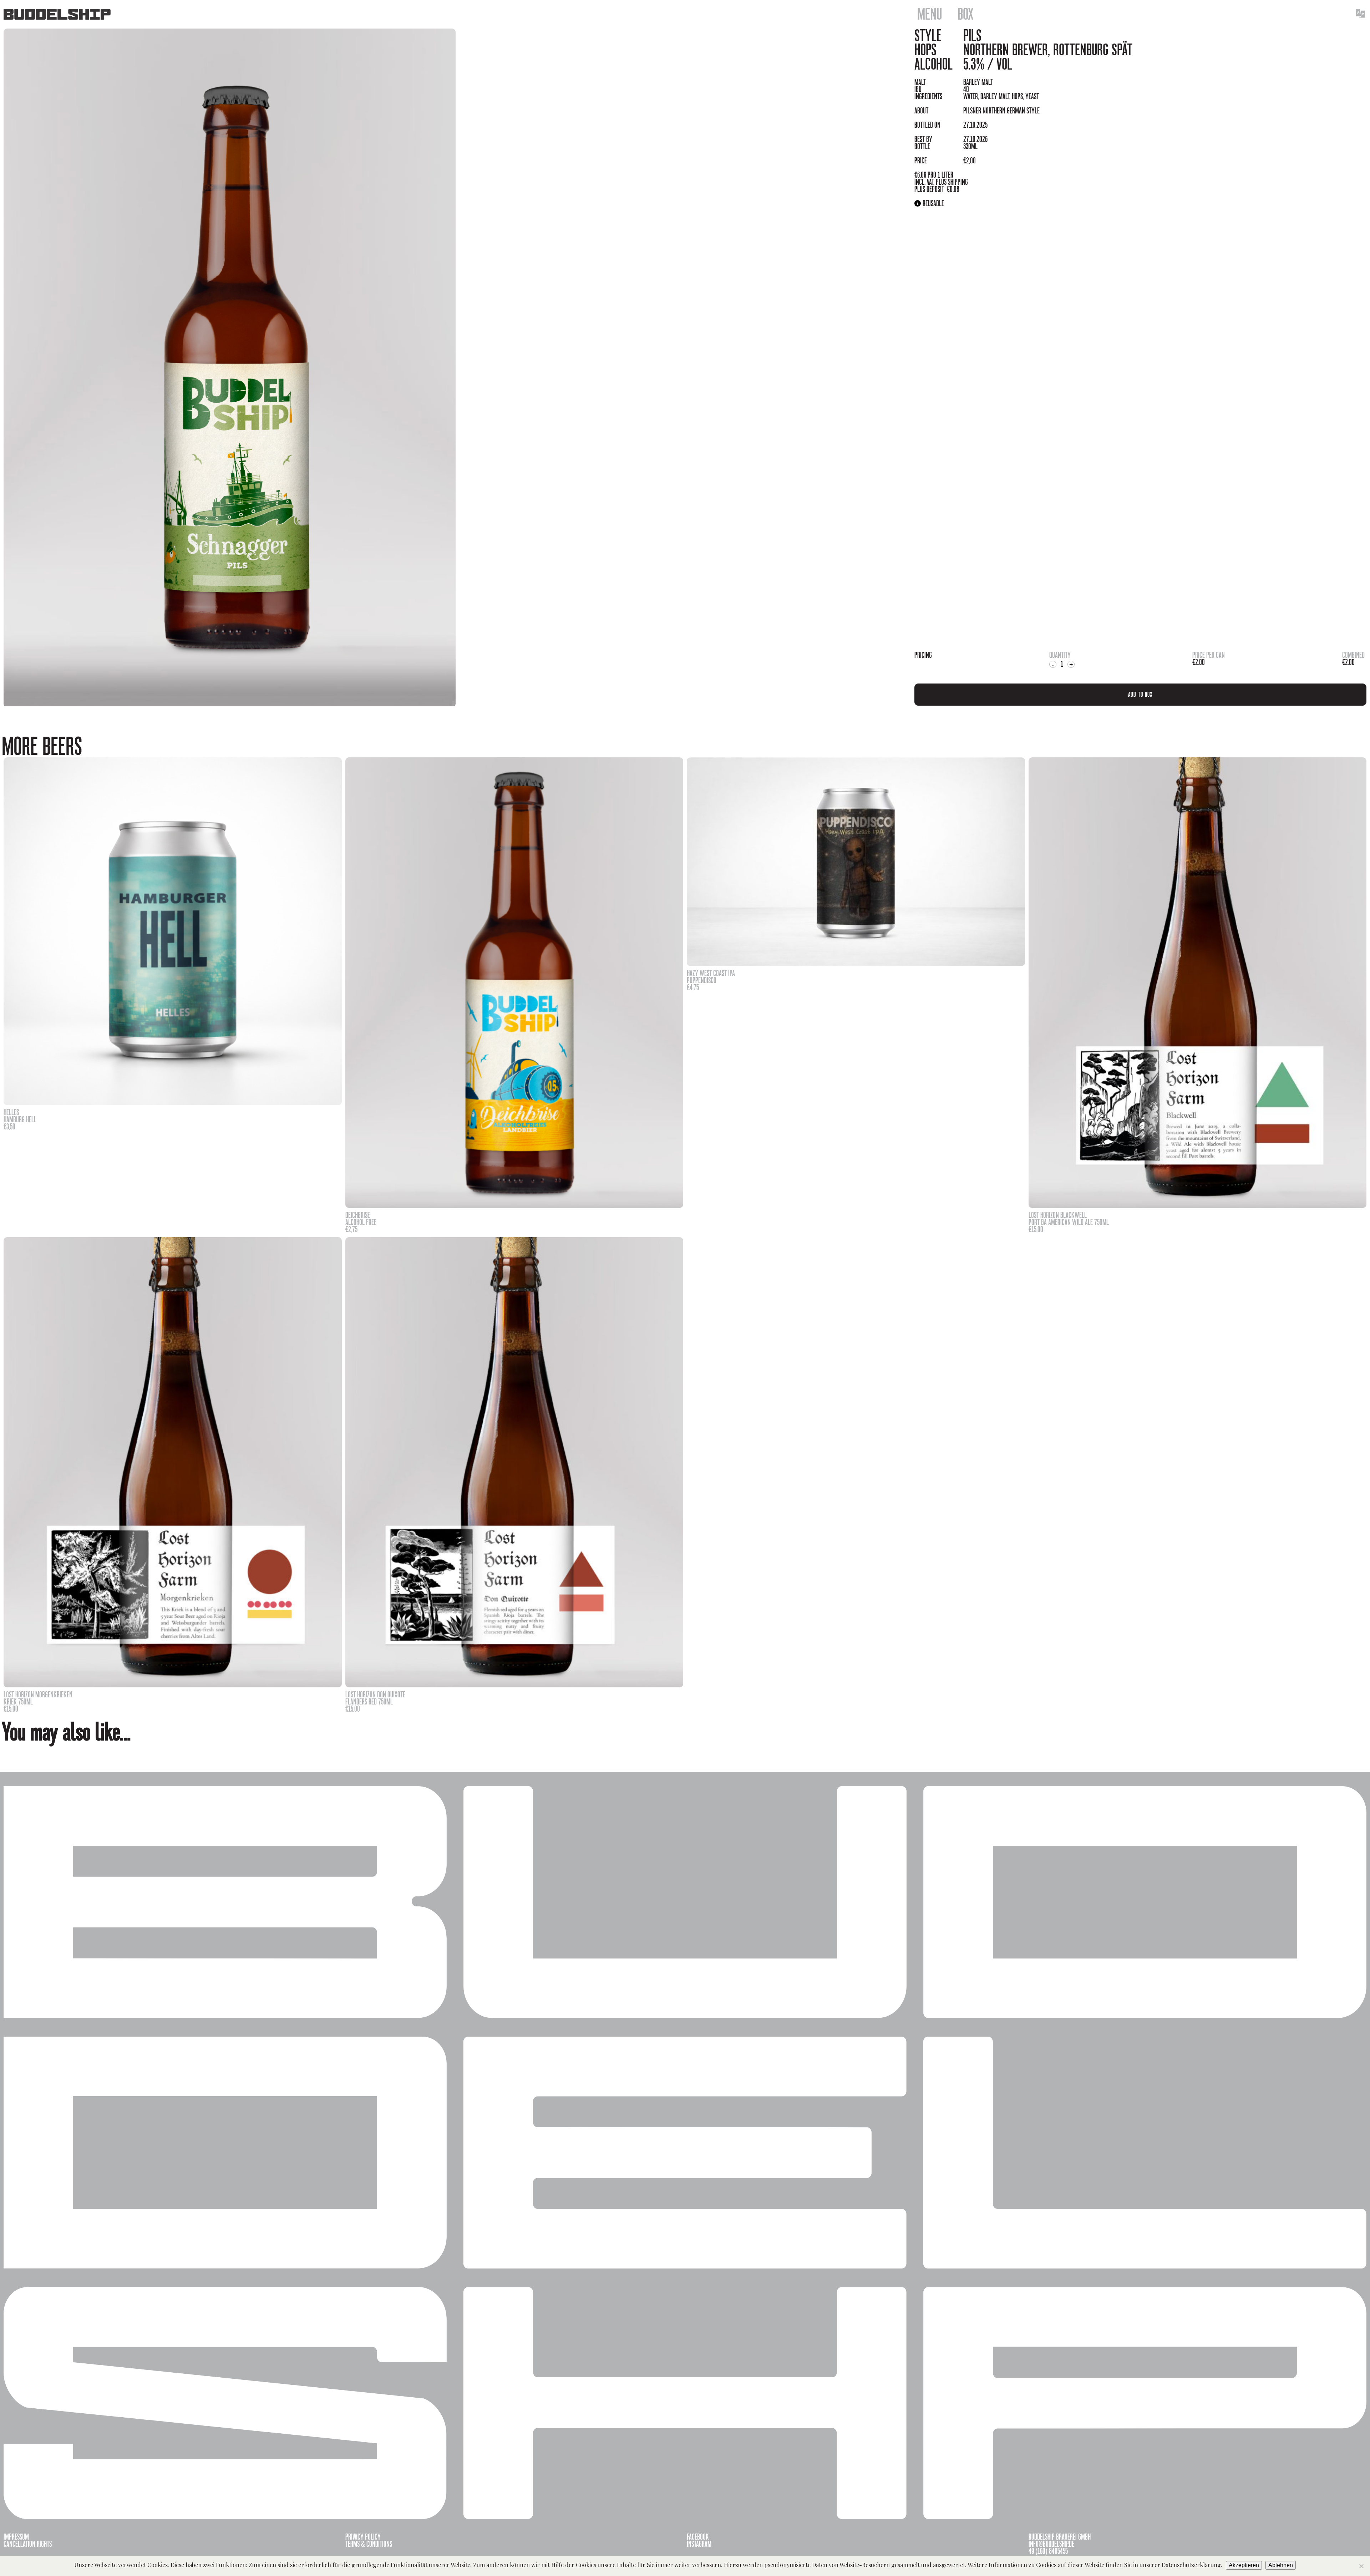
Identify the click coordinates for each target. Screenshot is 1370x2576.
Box (966, 14)
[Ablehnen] (1361, 2566)
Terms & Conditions (369, 2544)
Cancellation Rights (28, 2544)
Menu (930, 14)
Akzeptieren (1244, 2565)
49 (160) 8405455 (1048, 2551)
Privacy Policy (363, 2537)
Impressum (16, 2537)
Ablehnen (1281, 2565)
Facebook (698, 2537)
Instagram (699, 2544)
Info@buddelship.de (1051, 2544)
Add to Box (1140, 694)
